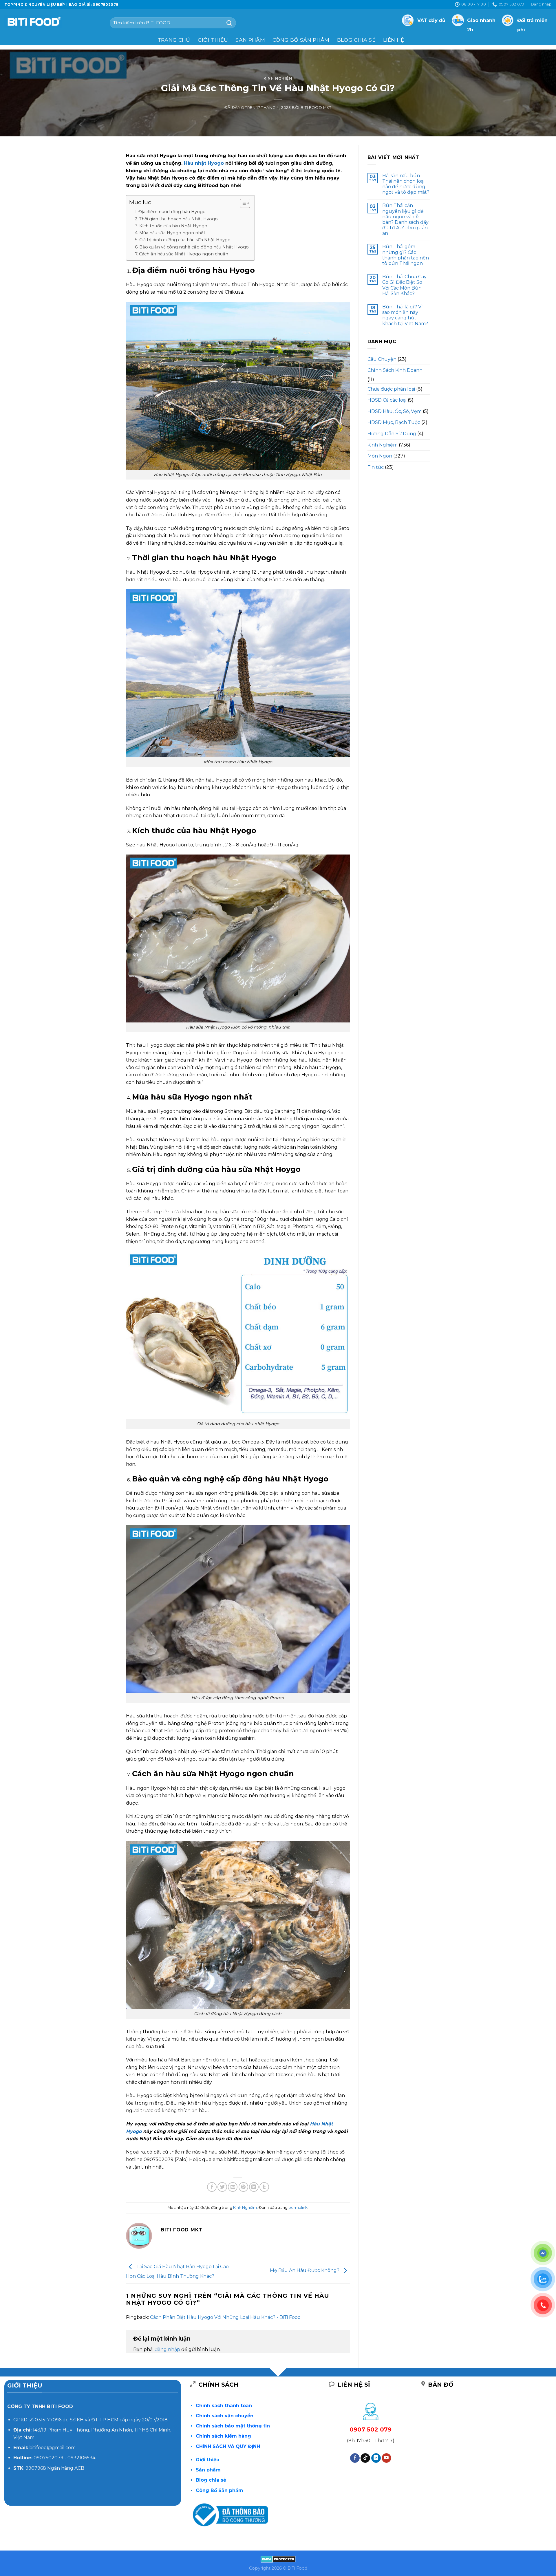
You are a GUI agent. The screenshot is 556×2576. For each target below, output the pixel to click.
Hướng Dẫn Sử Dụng (392, 434)
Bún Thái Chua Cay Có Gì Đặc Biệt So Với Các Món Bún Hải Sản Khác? (404, 285)
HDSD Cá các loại (387, 400)
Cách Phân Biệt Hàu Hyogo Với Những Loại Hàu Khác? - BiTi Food (225, 2317)
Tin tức (376, 467)
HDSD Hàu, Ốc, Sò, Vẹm (395, 411)
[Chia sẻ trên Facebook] (212, 2187)
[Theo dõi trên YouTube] (386, 2458)
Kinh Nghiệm (278, 78)
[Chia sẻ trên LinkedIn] (254, 2187)
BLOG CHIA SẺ (356, 40)
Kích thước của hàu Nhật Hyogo (173, 226)
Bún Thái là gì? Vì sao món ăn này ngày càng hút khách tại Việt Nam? (405, 315)
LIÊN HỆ (394, 40)
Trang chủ (174, 40)
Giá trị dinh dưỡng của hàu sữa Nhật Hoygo (185, 240)
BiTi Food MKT (316, 108)
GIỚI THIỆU (213, 40)
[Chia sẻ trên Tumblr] (264, 2187)
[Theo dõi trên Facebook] (355, 2458)
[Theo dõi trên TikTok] (365, 2458)
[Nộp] (229, 23)
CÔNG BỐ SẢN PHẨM (301, 40)
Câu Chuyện (382, 359)
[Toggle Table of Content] (242, 203)
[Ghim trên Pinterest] (243, 2187)
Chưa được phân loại (391, 389)
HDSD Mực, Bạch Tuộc (394, 422)
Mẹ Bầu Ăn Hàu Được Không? (305, 2270)
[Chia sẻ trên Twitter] (222, 2187)
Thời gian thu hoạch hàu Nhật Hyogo (178, 219)
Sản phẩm (250, 40)
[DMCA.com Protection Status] (278, 2559)
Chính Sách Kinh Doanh (395, 370)
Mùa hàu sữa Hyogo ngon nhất (172, 233)
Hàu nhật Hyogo (204, 163)
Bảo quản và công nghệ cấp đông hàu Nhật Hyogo (194, 247)
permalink (298, 2208)
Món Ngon (380, 456)
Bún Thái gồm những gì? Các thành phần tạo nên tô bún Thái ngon (406, 255)
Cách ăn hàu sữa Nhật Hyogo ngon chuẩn (184, 254)
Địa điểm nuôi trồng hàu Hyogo (172, 212)
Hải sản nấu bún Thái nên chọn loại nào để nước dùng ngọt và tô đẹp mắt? (406, 184)
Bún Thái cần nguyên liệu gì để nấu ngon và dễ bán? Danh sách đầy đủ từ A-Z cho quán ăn (405, 219)
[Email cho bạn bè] (233, 2187)
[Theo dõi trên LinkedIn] (376, 2458)
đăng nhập (167, 2349)
